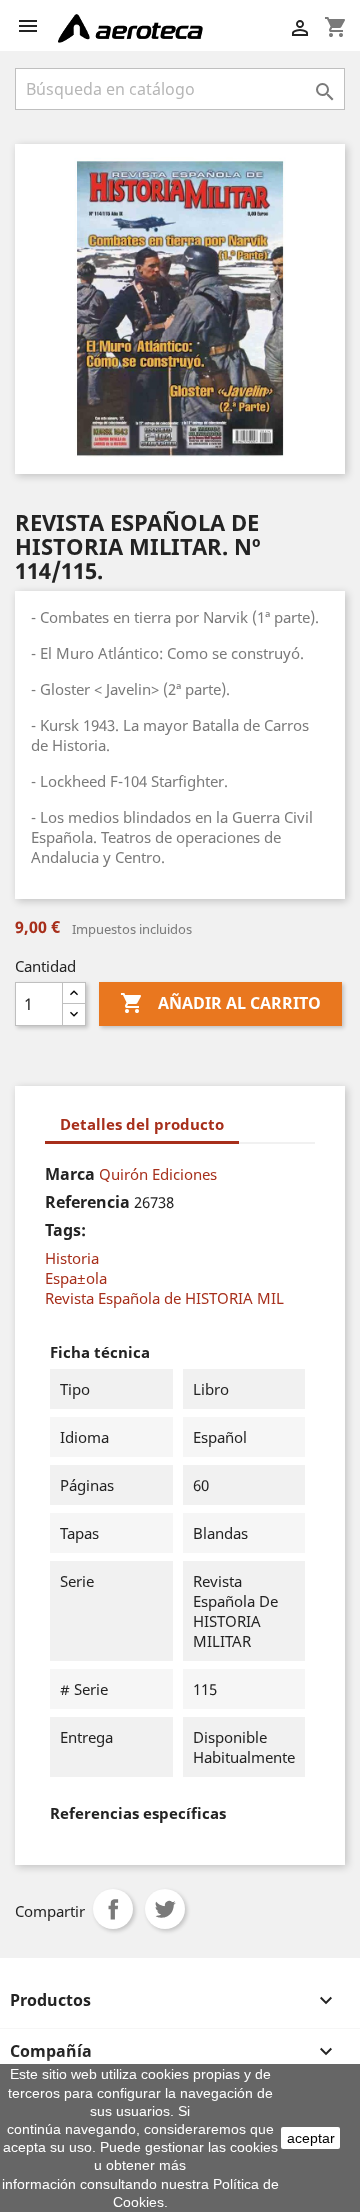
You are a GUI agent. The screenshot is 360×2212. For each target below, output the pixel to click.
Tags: (65, 1230)
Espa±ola (76, 1278)
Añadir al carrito (220, 1003)
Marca (70, 1174)
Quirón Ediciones (158, 1174)
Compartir (113, 1909)
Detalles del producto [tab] (142, 1124)
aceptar (311, 2138)
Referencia (87, 1202)
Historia (72, 1258)
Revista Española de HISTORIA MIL (164, 1298)
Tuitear (165, 1909)
